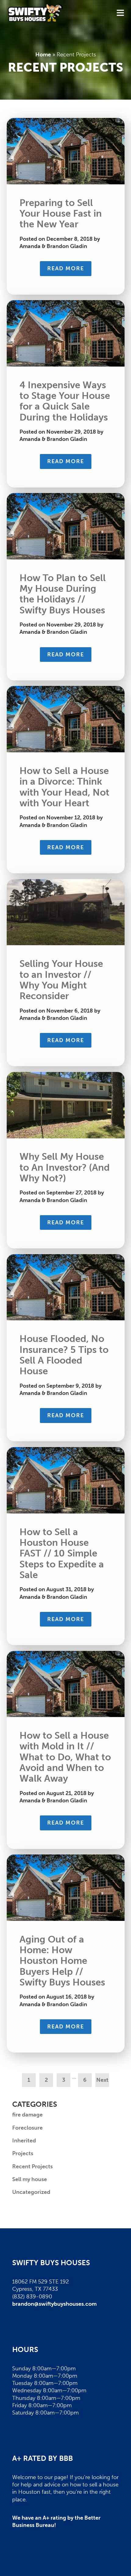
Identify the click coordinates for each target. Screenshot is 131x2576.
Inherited (24, 2141)
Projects (23, 2153)
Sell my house (30, 2179)
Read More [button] (66, 268)
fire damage (27, 2115)
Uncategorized (31, 2192)
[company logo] (35, 13)
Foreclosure (27, 2128)
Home (43, 55)
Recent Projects (32, 2166)
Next (102, 2080)
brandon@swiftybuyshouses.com (54, 2304)
